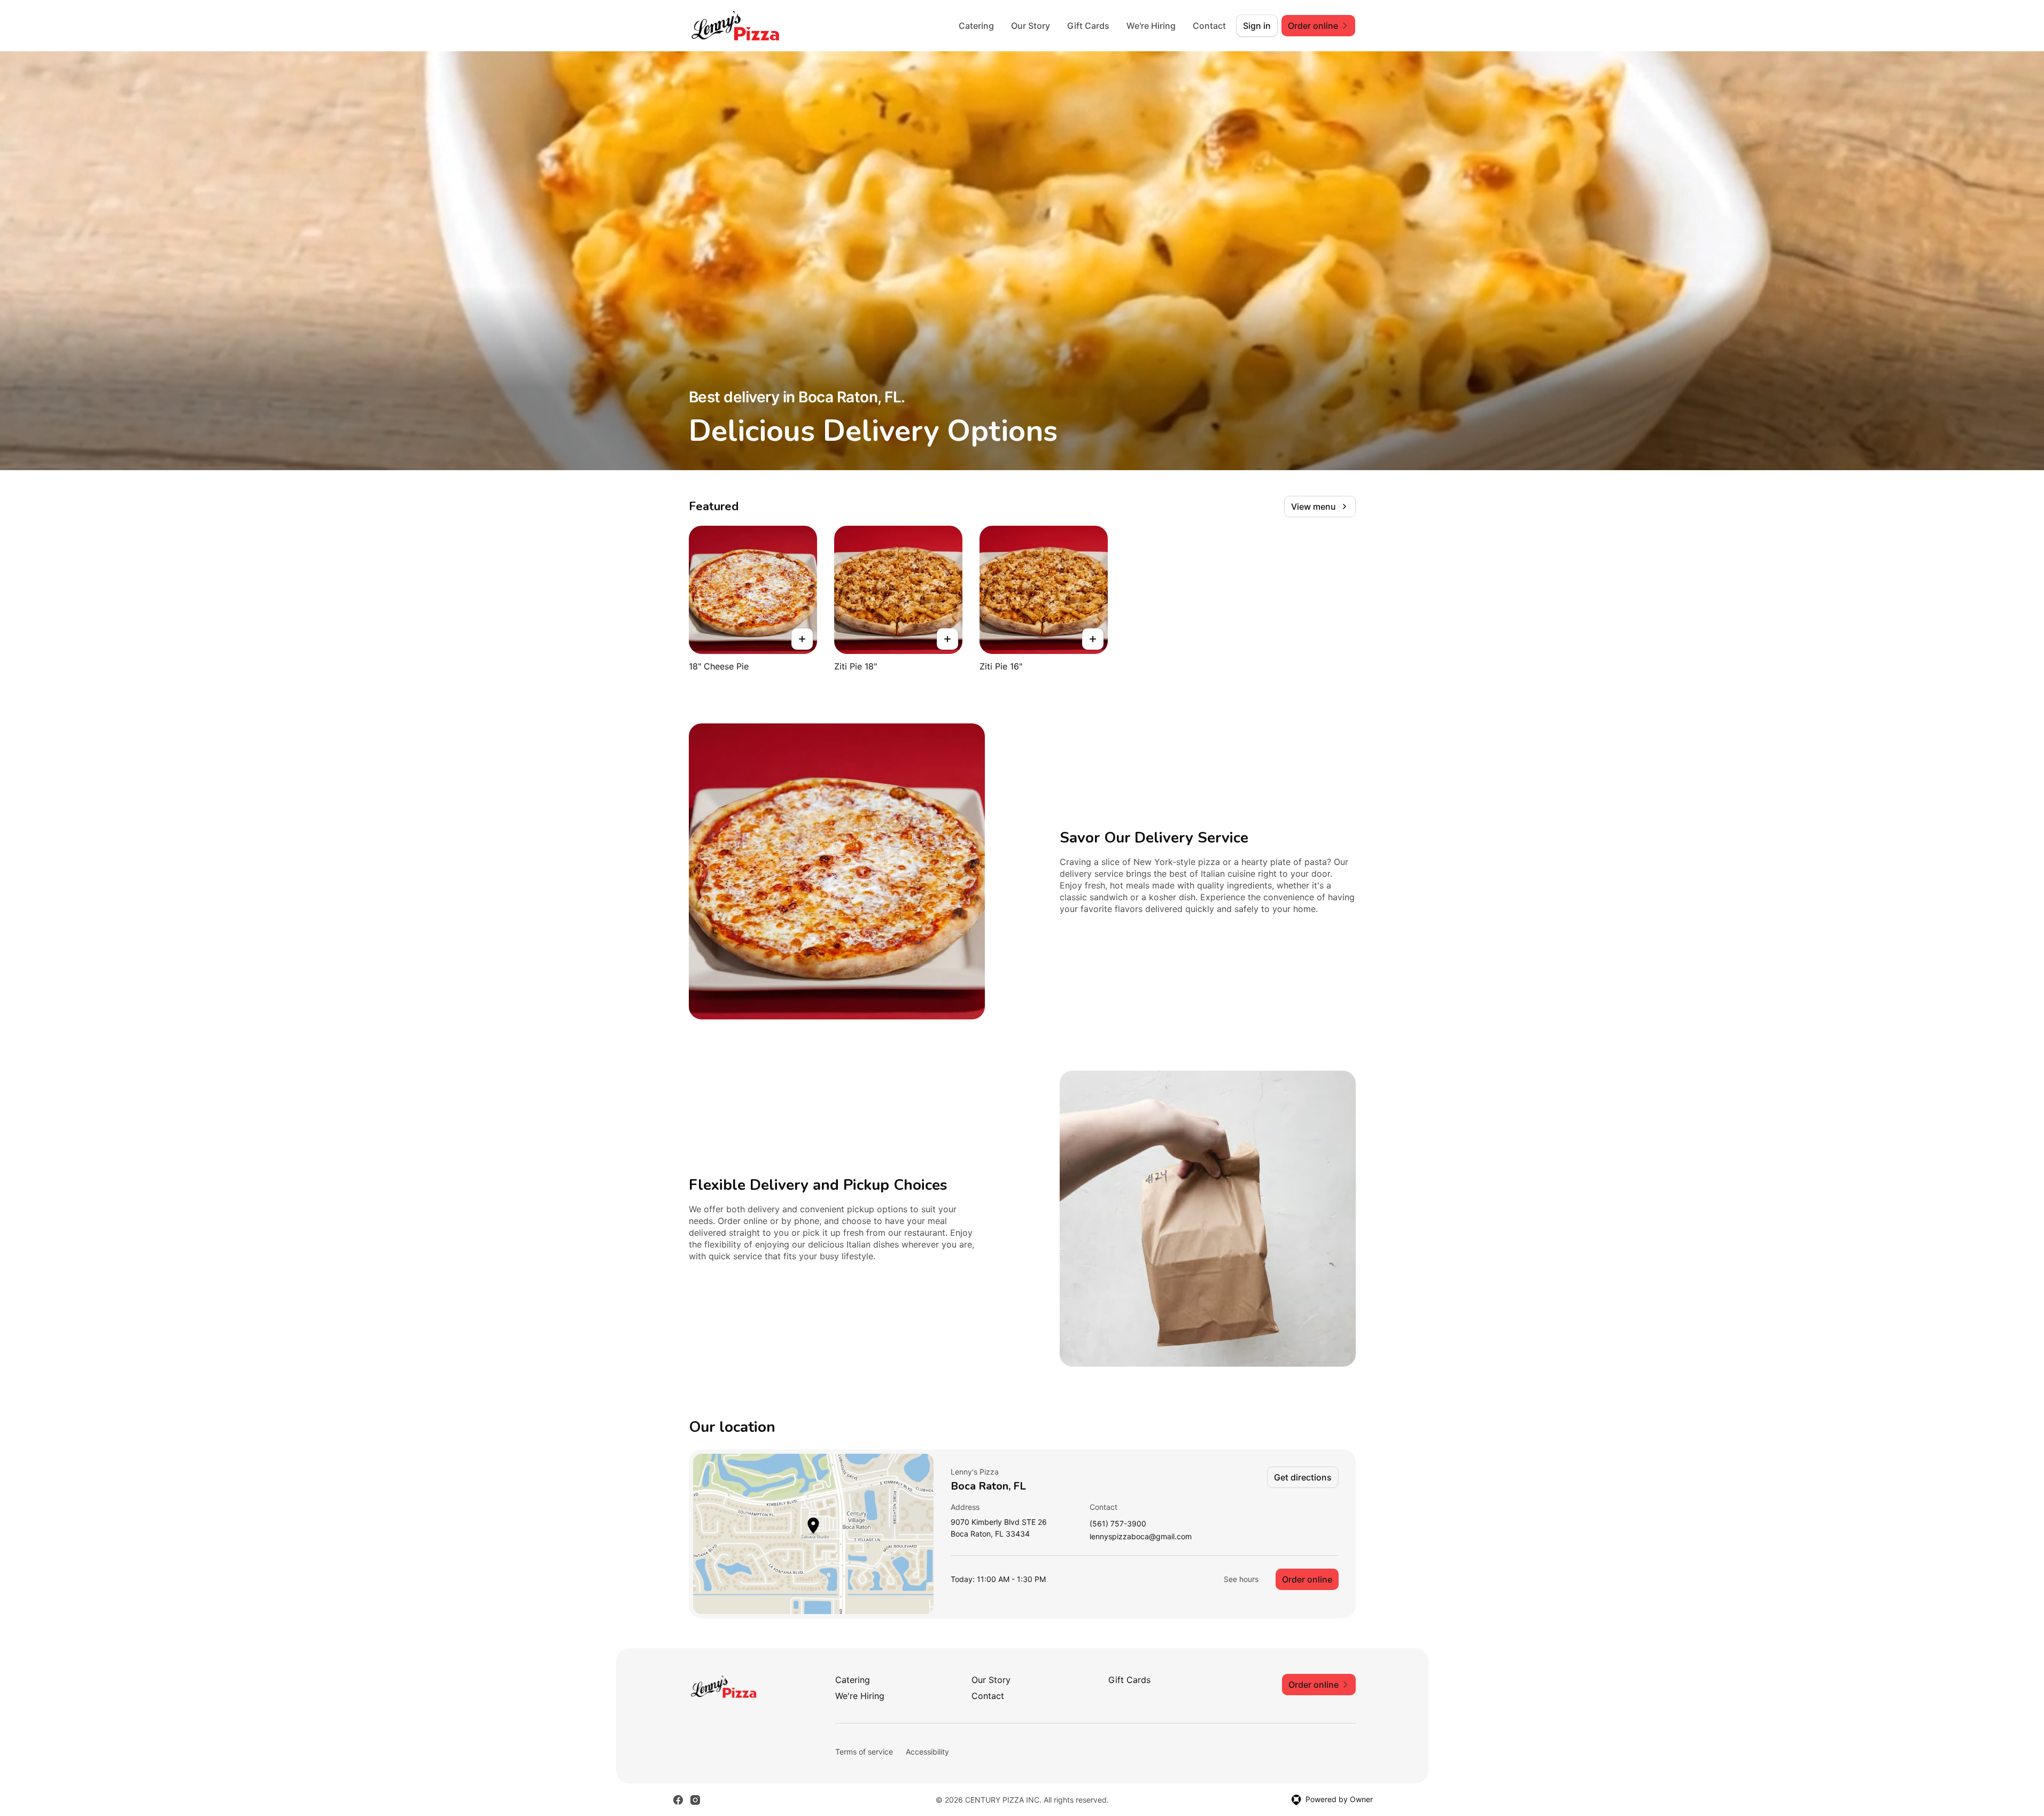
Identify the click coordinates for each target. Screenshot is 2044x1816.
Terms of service (864, 1752)
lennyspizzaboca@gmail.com (1141, 1537)
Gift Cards (1088, 26)
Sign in (1257, 26)
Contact (1209, 26)
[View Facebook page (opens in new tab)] (678, 1800)
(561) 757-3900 (1118, 1524)
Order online (1307, 1579)
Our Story (1031, 26)
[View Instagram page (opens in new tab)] (695, 1800)
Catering (976, 26)
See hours (1241, 1579)
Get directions (1303, 1477)
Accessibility (927, 1752)
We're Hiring (1151, 26)
